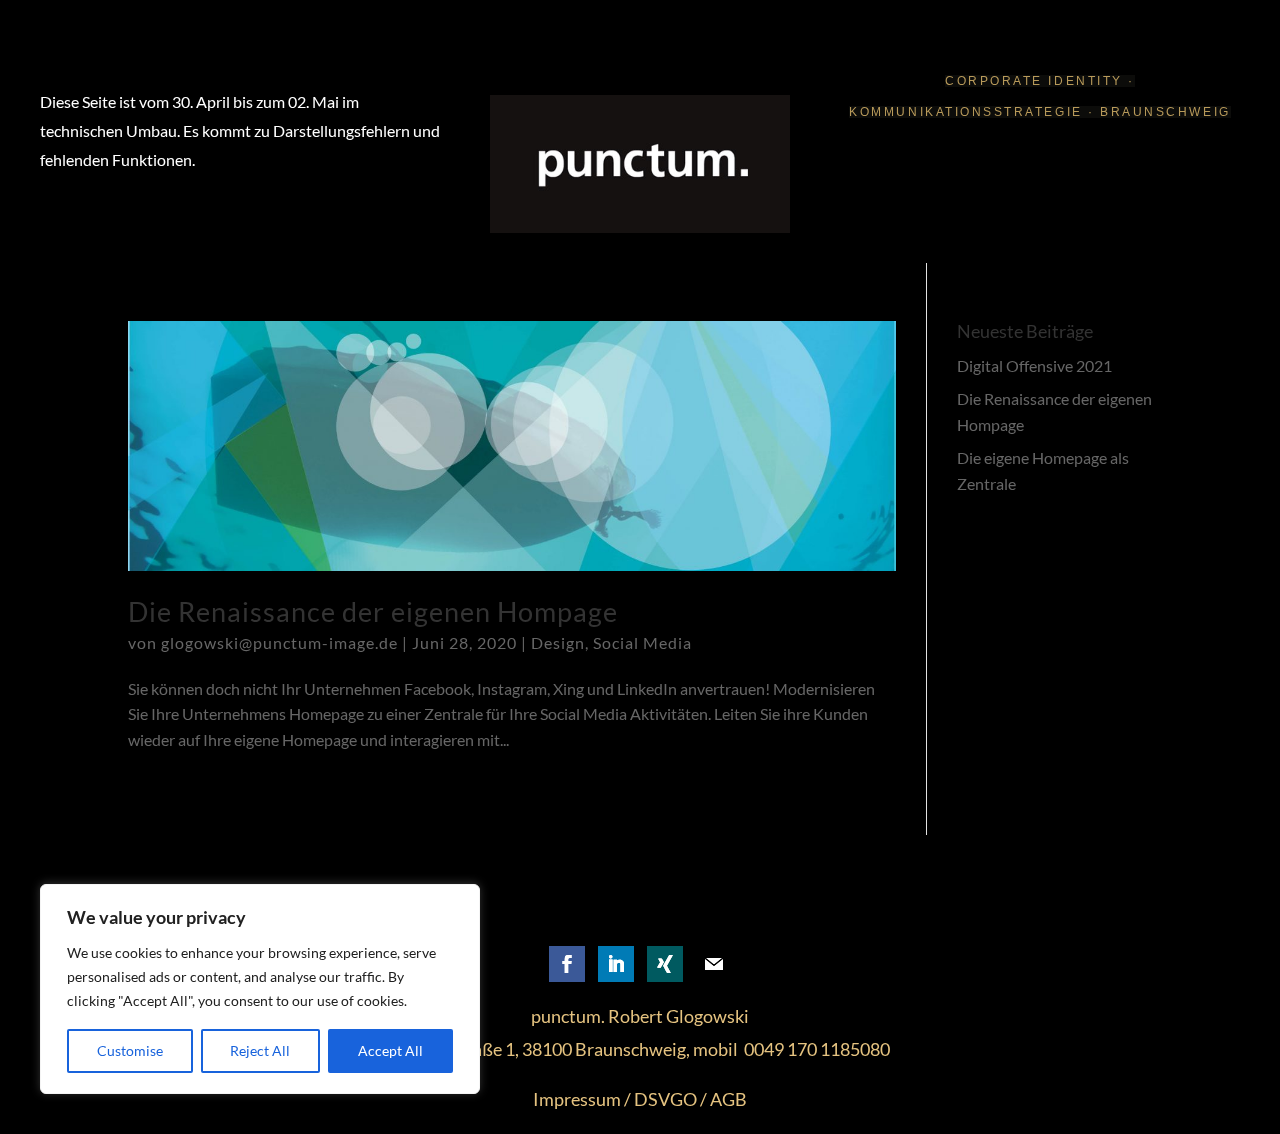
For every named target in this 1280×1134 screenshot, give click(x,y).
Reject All (260, 1050)
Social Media (642, 642)
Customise (130, 1050)
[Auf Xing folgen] (665, 964)
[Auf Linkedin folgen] (616, 964)
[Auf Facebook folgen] (567, 964)
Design (558, 642)
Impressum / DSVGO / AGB (640, 1099)
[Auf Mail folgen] (714, 964)
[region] (260, 989)
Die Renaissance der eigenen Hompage (373, 611)
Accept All (390, 1050)
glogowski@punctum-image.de (279, 642)
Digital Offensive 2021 (1034, 365)
